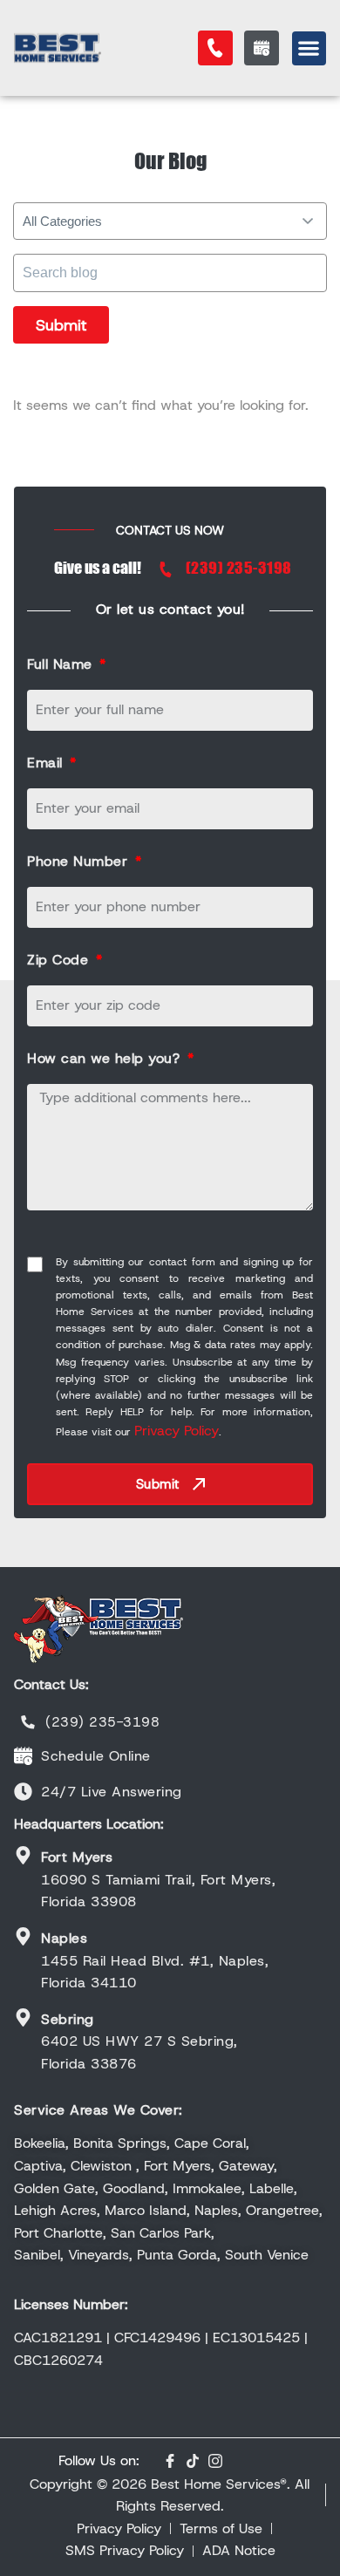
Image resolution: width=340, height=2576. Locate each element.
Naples (216, 2210)
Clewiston (101, 2166)
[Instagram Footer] (215, 2461)
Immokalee (207, 2188)
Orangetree (282, 2210)
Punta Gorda (177, 2255)
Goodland (134, 2188)
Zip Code (60, 960)
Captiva (38, 2166)
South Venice (267, 2255)
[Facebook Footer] (170, 2461)
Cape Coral (210, 2143)
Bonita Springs (120, 2143)
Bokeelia (40, 2143)
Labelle (272, 2188)
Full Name (62, 664)
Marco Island (146, 2210)
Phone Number (80, 861)
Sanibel (37, 2255)
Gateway (246, 2166)
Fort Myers (177, 2166)
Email (47, 763)
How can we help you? (106, 1058)
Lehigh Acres (55, 2210)
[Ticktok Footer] (193, 2461)
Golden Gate (54, 2188)
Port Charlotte (58, 2233)
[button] (309, 48)
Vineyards (99, 2255)
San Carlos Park (161, 2233)
